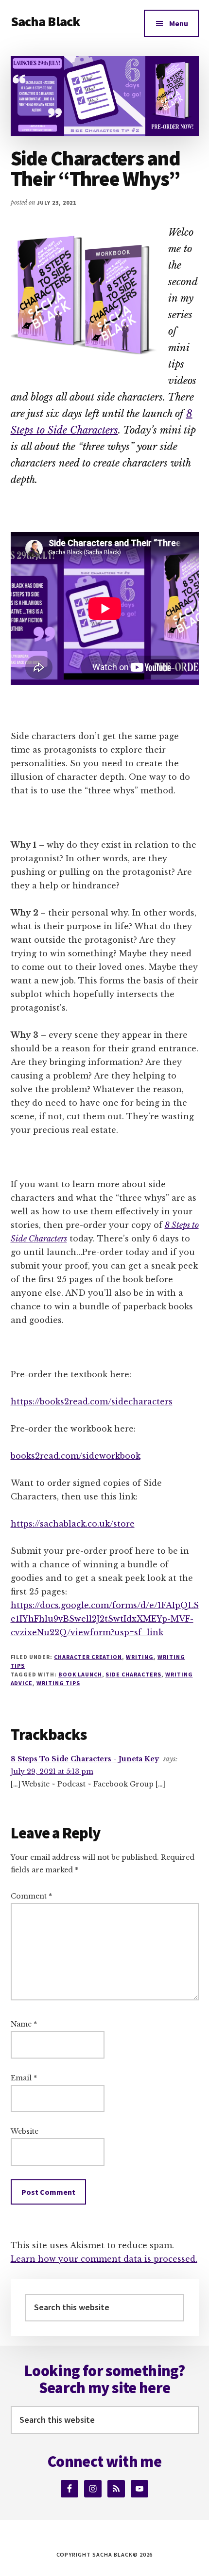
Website (25, 2131)
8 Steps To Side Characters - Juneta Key (85, 1759)
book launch (80, 1674)
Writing (140, 1657)
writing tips (58, 1683)
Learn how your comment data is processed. (104, 2259)
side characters (133, 1674)
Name (24, 2024)
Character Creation (88, 1657)
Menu (179, 23)
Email (24, 2078)
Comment (31, 1896)
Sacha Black (46, 21)
